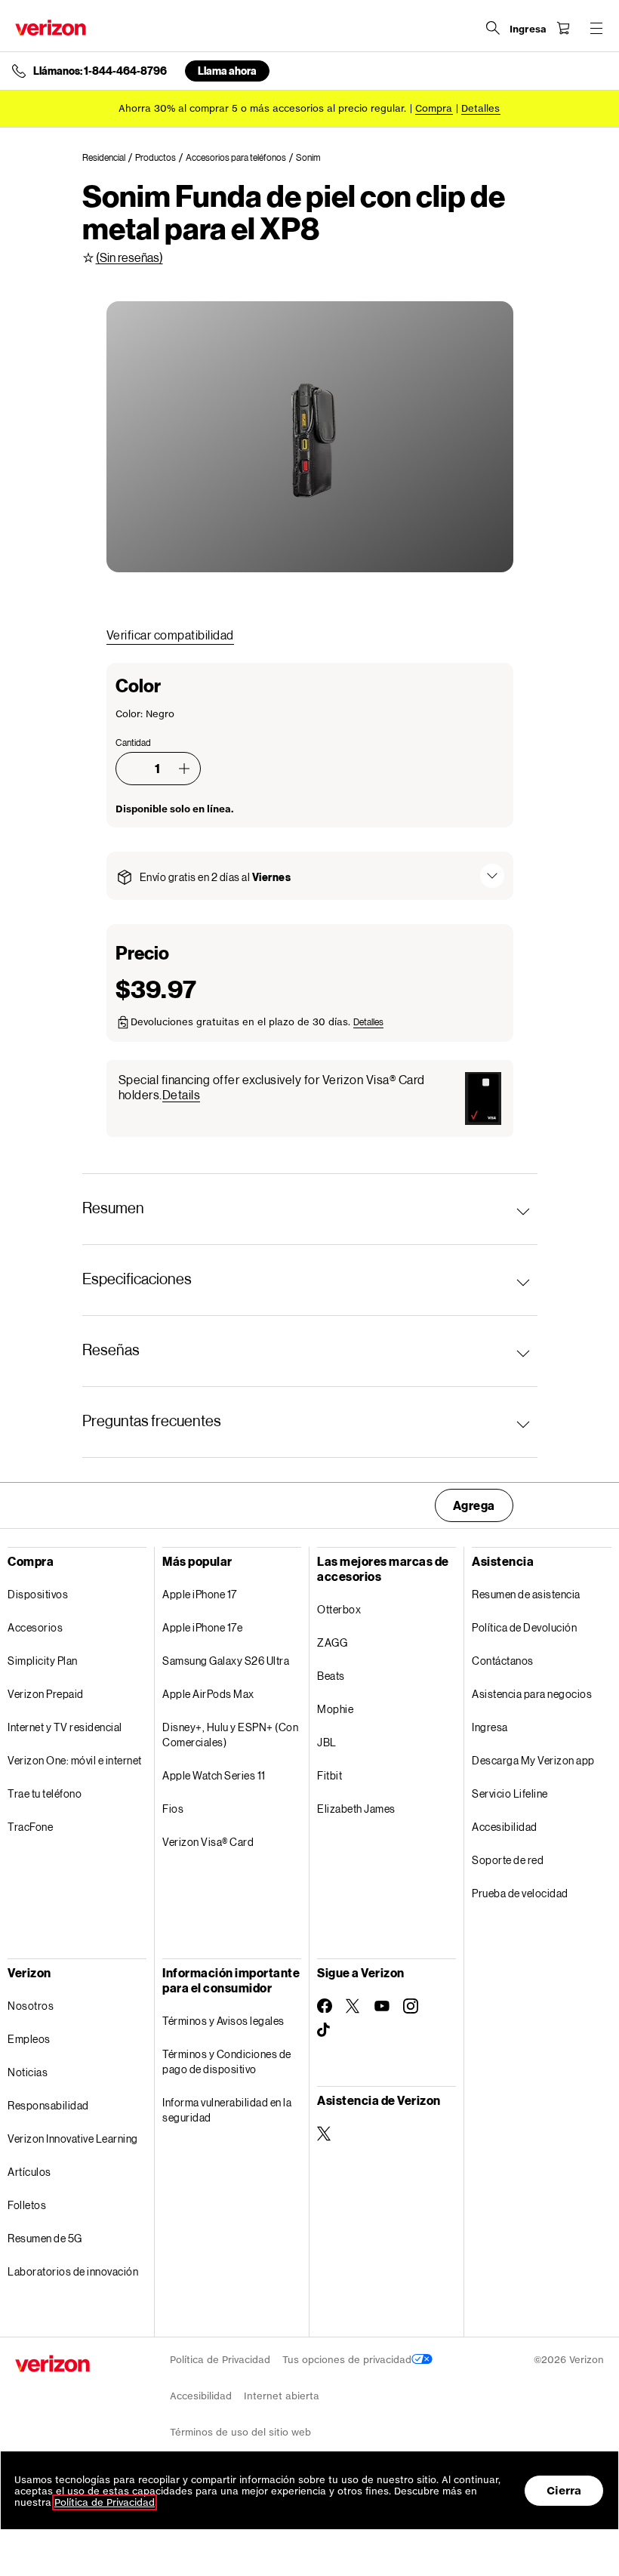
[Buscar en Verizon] (493, 28)
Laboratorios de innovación (73, 2271)
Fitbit (330, 1775)
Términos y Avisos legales (223, 2021)
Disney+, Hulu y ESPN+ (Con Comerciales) (230, 1735)
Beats (331, 1676)
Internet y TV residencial (65, 1727)
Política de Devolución (524, 1627)
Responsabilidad (48, 2105)
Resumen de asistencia (526, 1594)
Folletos (27, 2205)
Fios (173, 1809)
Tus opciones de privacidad (347, 2360)
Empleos (29, 2039)
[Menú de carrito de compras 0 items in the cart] (563, 28)
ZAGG (332, 1642)
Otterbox (339, 1609)
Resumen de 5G (45, 2238)
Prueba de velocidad (520, 1893)
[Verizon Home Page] (51, 28)
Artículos (29, 2172)
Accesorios (35, 1627)
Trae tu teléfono (45, 1793)
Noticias (28, 2072)
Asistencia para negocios (532, 1694)
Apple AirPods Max (208, 1694)
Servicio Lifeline (510, 1793)
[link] (109, 158)
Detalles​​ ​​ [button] (481, 108)
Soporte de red (508, 1860)
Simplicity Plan (43, 1661)
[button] (184, 769)
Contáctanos (503, 1661)
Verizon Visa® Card (208, 1842)
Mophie (335, 1709)
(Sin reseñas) (129, 257)
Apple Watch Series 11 (214, 1775)
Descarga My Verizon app (533, 1760)
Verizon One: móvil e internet (75, 1760)
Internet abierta (282, 2396)
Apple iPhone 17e (202, 1627)
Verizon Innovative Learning (73, 2138)
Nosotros (31, 2006)
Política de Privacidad (220, 2360)
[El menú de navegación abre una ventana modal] (596, 28)
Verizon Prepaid (46, 1694)
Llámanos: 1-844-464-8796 (100, 71)
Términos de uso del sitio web (240, 2432)
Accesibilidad (505, 1827)
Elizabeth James (356, 1809)
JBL (327, 1742)
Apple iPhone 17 (200, 1594)
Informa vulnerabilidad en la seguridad (227, 2110)
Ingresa (490, 1727)
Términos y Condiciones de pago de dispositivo (227, 2061)
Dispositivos (38, 1594)
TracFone (30, 1827)
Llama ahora (227, 71)
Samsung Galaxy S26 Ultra (226, 1661)
